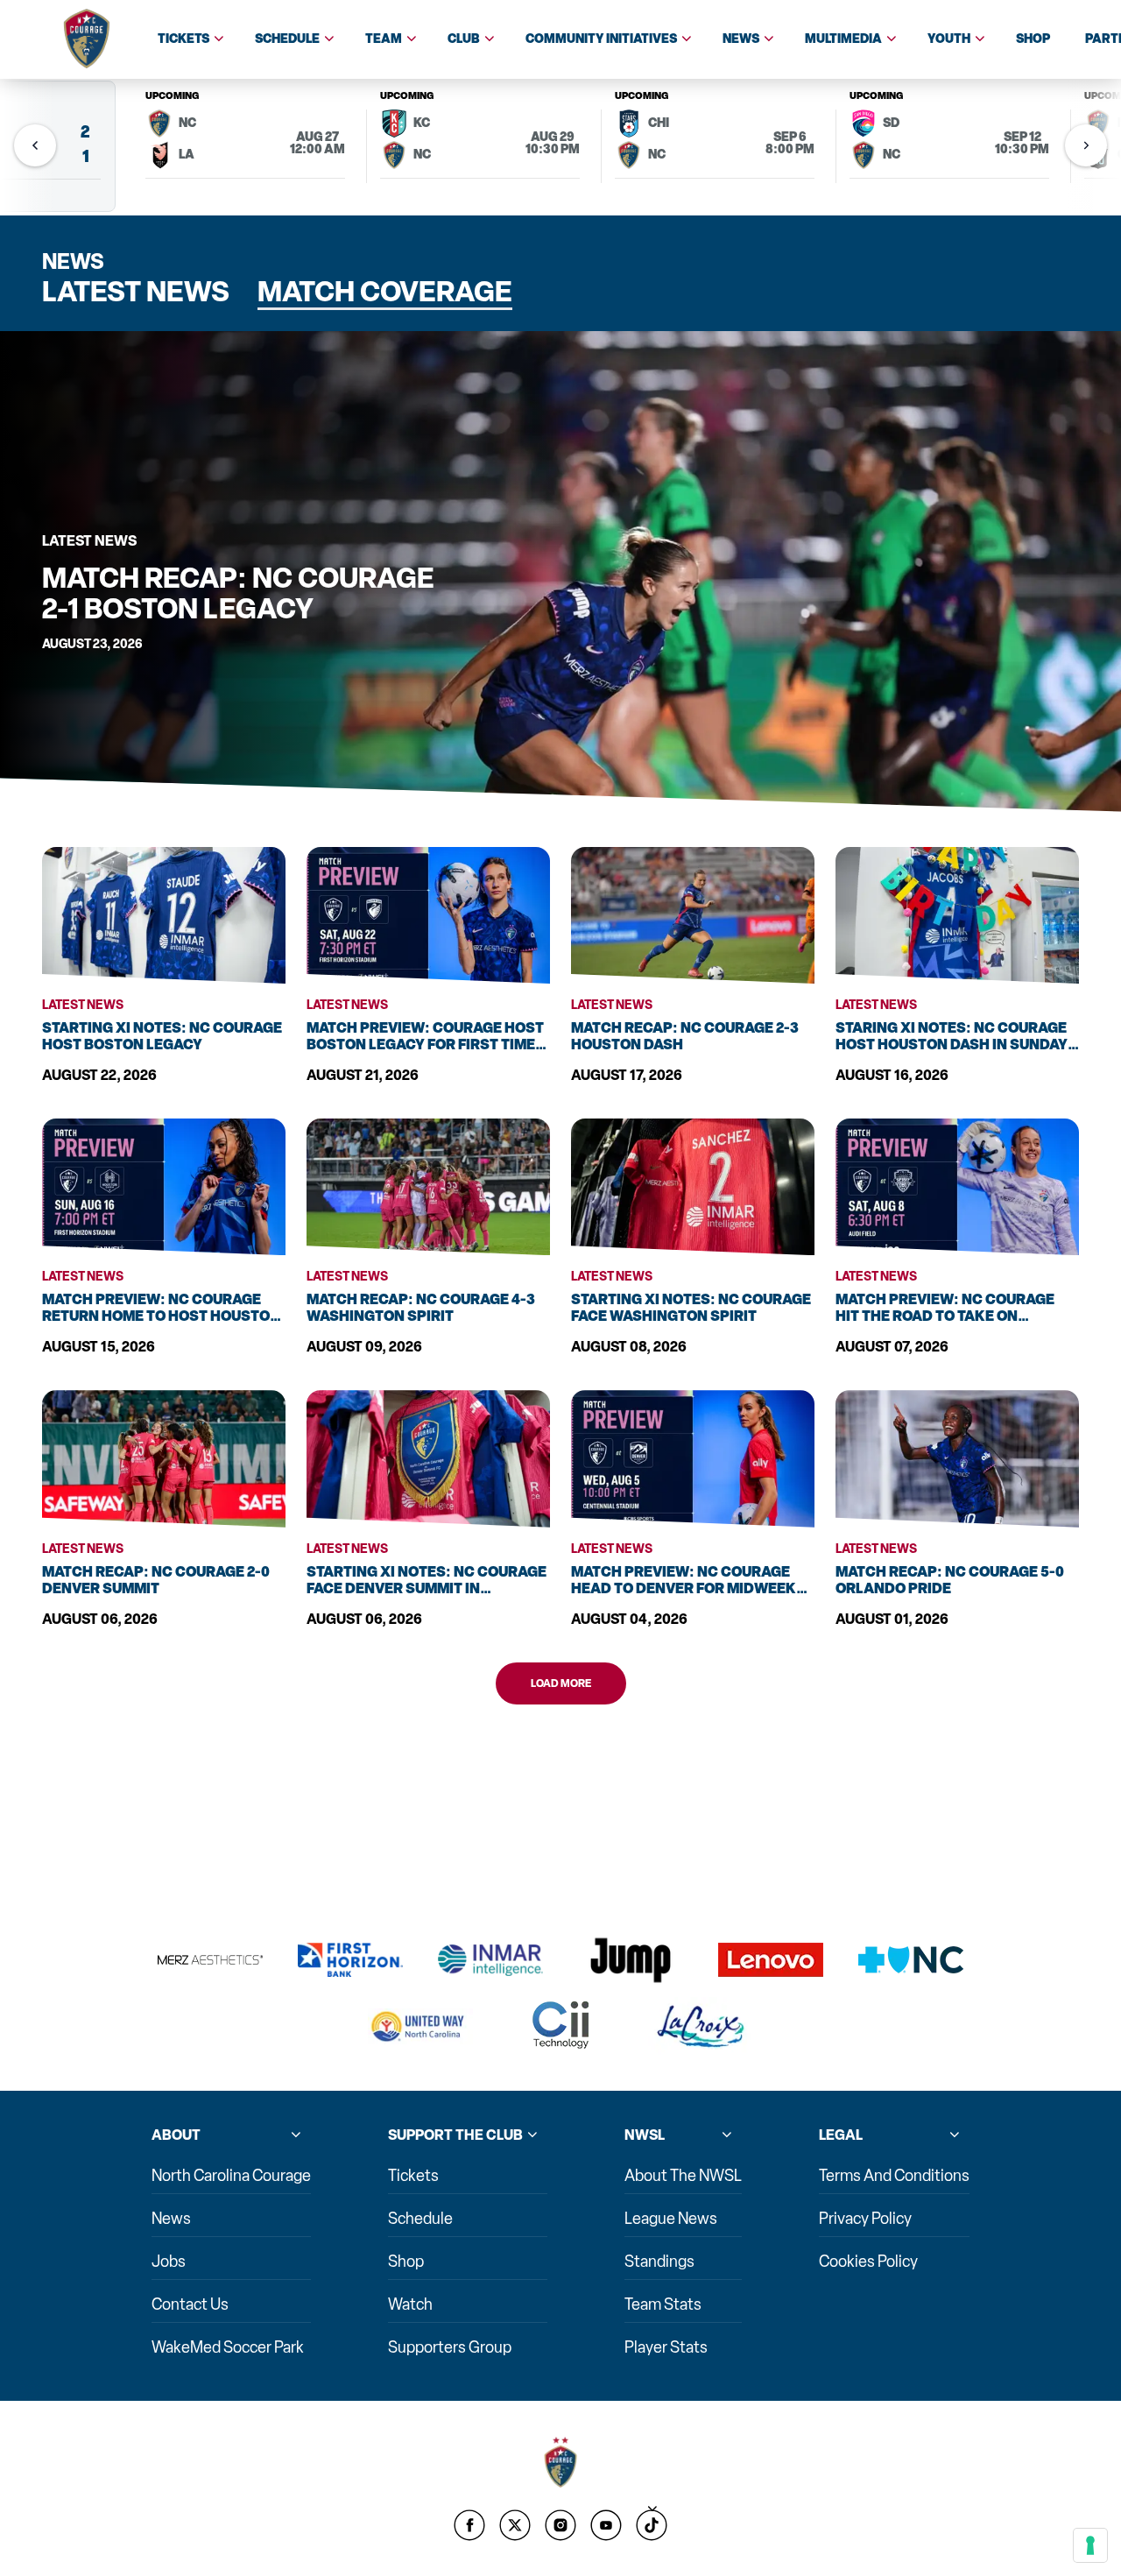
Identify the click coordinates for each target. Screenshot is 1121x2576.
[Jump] (631, 1960)
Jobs (169, 2262)
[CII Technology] (560, 2026)
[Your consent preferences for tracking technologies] (1090, 2545)
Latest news (136, 292)
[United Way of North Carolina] (420, 2026)
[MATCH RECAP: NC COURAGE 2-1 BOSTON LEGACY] (560, 572)
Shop (1033, 39)
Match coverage (385, 293)
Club (464, 39)
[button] (1086, 145)
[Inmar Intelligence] (490, 1960)
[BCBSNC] (911, 1960)
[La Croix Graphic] (701, 2027)
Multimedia (843, 39)
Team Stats (663, 2304)
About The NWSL (683, 2176)
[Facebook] (469, 2525)
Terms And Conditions (894, 2176)
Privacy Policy (865, 2219)
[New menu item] (515, 2525)
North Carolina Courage (231, 2176)
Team (384, 39)
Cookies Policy (868, 2262)
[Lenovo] (771, 1960)
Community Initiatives (601, 39)
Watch (410, 2304)
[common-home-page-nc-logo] (560, 2462)
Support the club (455, 2135)
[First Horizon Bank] (350, 1960)
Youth (949, 39)
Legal (841, 2135)
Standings (659, 2262)
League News (671, 2219)
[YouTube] (606, 2525)
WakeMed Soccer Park (228, 2347)
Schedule (287, 39)
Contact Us (190, 2304)
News (741, 39)
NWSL (645, 2135)
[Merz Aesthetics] (210, 1960)
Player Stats (666, 2347)
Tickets (183, 39)
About (176, 2135)
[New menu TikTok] (652, 2525)
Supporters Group (450, 2347)
